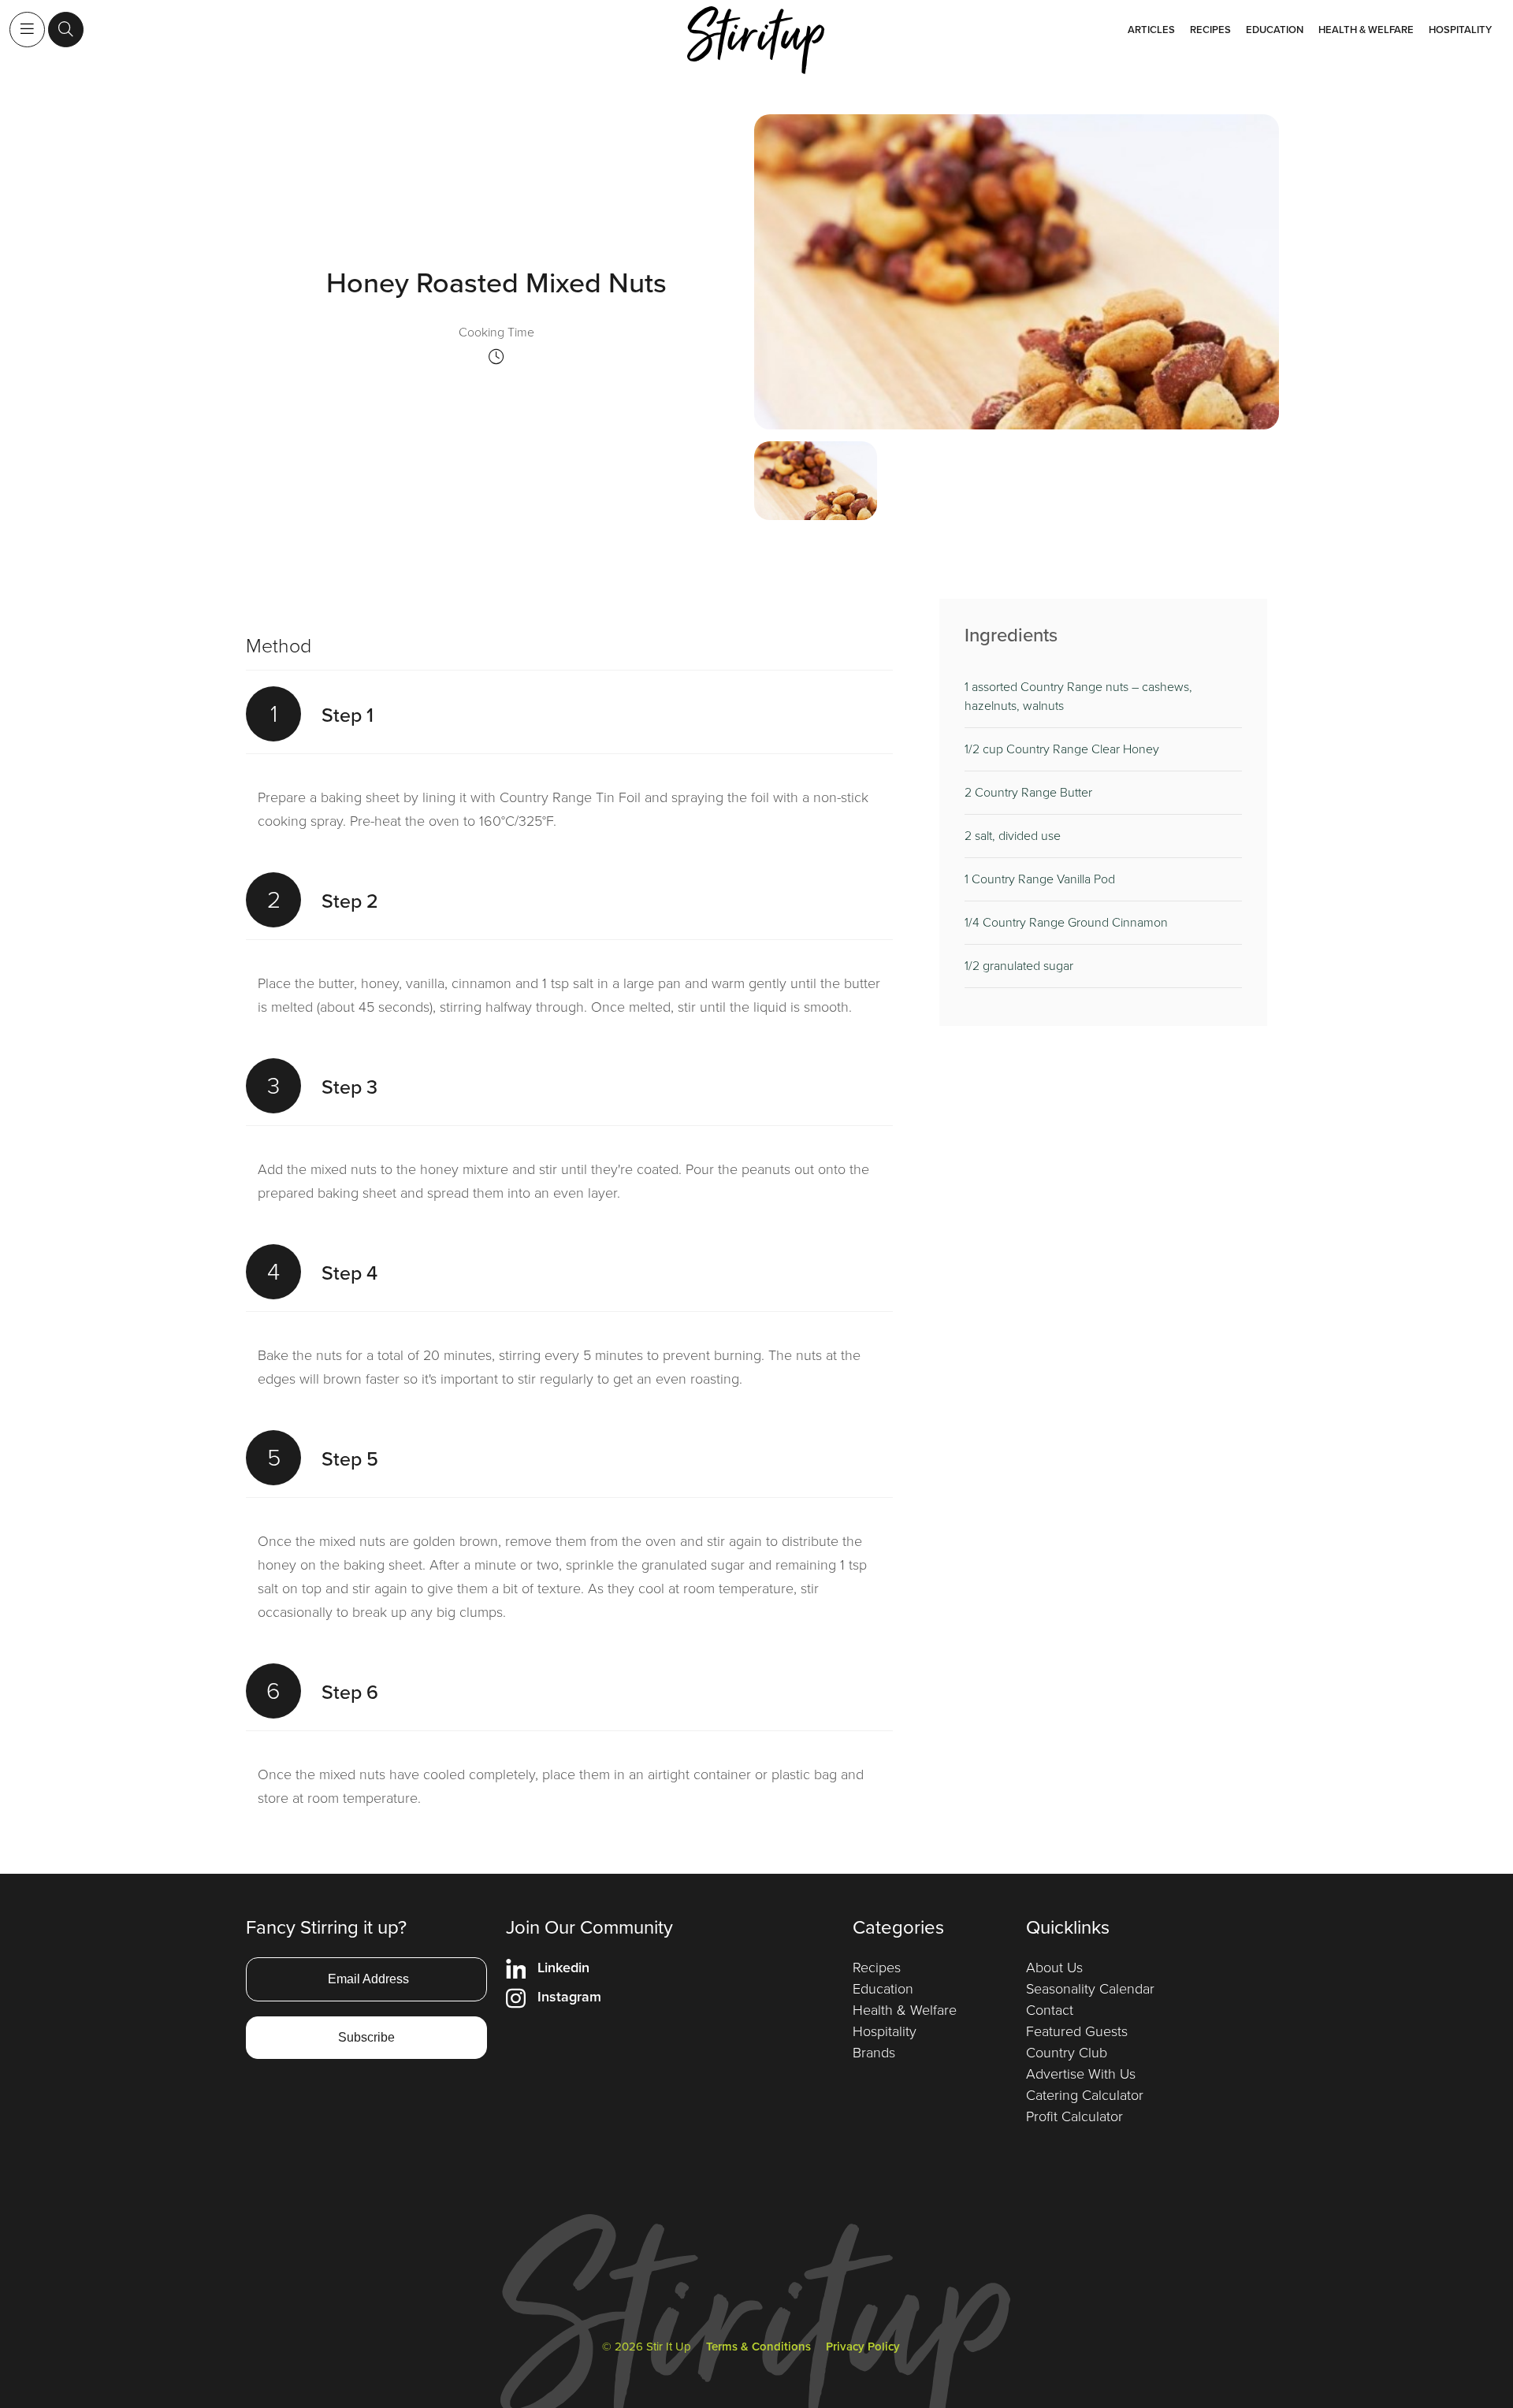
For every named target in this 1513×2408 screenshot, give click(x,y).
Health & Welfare (1366, 30)
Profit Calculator (1074, 2116)
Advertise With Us (1081, 2074)
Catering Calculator (1085, 2095)
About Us (1054, 1968)
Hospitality (1460, 30)
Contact (1050, 2010)
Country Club (1067, 2053)
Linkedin (563, 1968)
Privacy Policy (863, 2347)
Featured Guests (1077, 2031)
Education (1275, 30)
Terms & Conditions (758, 2347)
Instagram (569, 1997)
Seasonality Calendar (1090, 1989)
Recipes (1210, 30)
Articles (1151, 30)
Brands (874, 2053)
